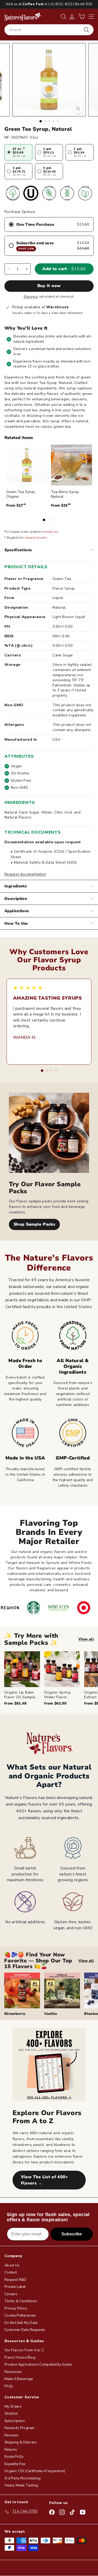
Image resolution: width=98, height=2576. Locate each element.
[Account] (72, 17)
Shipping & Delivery (21, 2442)
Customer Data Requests (25, 2330)
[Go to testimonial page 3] (51, 1071)
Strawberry (15, 2014)
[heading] (23, 16)
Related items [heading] (19, 438)
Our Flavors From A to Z (24, 2350)
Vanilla (51, 2014)
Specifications (18, 550)
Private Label (15, 2287)
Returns (11, 2450)
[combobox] (49, 30)
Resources (13, 2372)
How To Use (16, 923)
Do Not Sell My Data (21, 2323)
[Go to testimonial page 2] (47, 1071)
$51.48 (15, 1703)
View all (86, 1639)
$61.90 (55, 1703)
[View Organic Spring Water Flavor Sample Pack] (62, 1669)
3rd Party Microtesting (23, 2478)
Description (16, 899)
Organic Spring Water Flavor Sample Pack (57, 1697)
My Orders (13, 2407)
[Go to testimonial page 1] (42, 1071)
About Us (12, 2265)
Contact (11, 2272)
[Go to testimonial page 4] (56, 1071)
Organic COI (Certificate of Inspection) (35, 2471)
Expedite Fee (15, 2464)
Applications (17, 911)
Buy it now (49, 286)
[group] (51, 1679)
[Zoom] (78, 109)
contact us (50, 532)
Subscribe (72, 2234)
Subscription (15, 2421)
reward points (36, 538)
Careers (11, 2294)
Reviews (11, 2435)
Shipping (31, 296)
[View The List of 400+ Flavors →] (49, 2064)
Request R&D (15, 2280)
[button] (82, 17)
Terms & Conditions (21, 2301)
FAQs (9, 2386)
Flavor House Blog (20, 2358)
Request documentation (25, 874)
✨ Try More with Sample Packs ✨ (31, 1639)
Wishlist (11, 2414)
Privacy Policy (16, 2308)
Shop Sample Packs (34, 1224)
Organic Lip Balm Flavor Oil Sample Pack (20, 1697)
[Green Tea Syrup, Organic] (27, 465)
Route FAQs (14, 2457)
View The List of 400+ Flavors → (45, 2180)
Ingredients (16, 886)
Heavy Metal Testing (21, 2485)
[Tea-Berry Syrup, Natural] (71, 465)
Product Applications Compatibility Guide (38, 2365)
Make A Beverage (19, 2379)
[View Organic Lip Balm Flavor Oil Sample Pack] (22, 1669)
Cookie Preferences (20, 2316)
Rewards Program (19, 2428)
